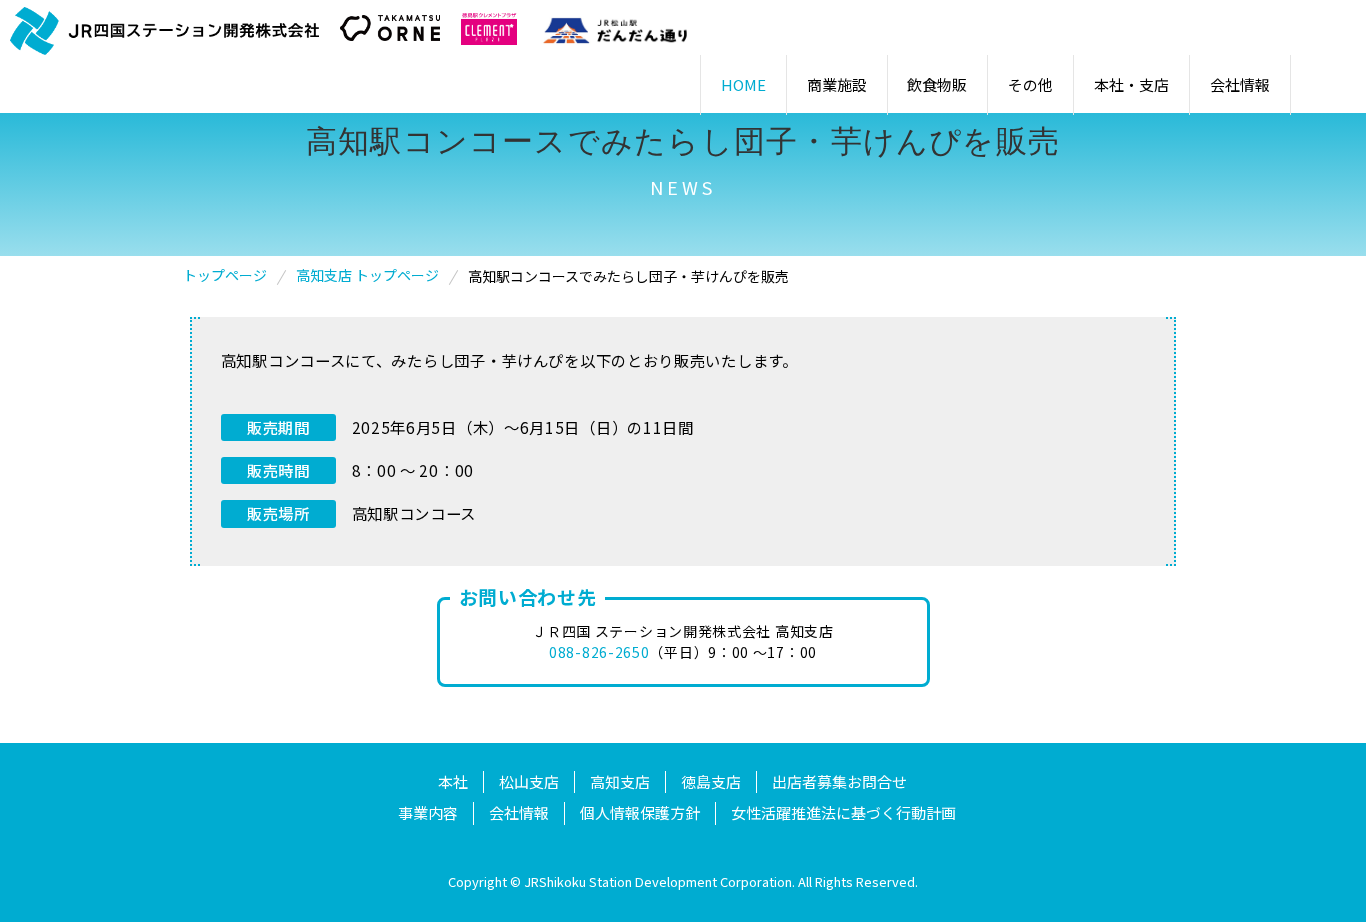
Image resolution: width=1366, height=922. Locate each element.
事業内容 (428, 812)
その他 (1030, 84)
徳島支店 (711, 781)
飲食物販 (937, 84)
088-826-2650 (599, 652)
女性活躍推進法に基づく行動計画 (843, 812)
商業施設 (837, 84)
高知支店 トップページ (367, 275)
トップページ (225, 275)
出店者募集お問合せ (839, 781)
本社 (453, 781)
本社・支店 (1131, 84)
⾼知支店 (620, 781)
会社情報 (1240, 84)
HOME (743, 84)
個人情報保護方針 (640, 812)
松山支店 (529, 781)
